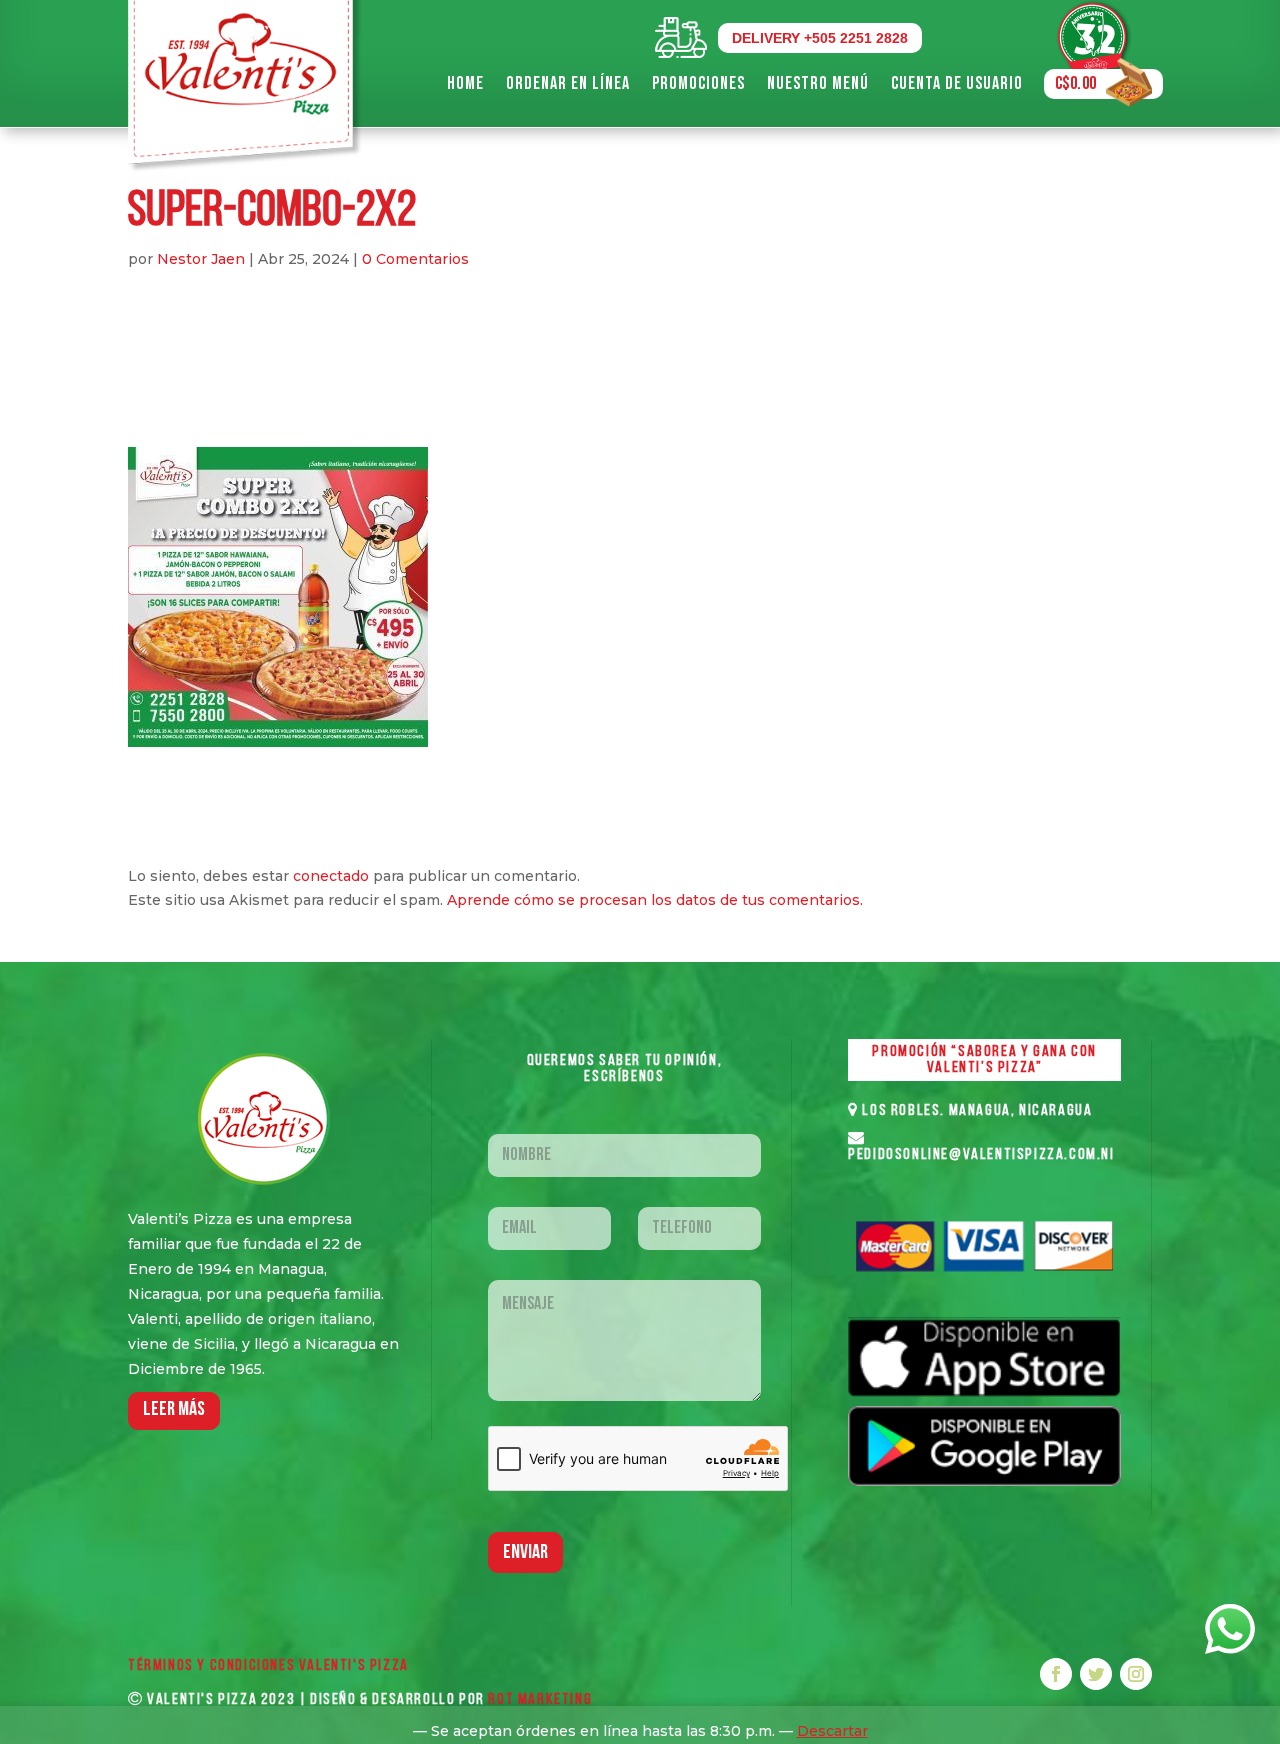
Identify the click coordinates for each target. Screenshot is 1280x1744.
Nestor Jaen (201, 259)
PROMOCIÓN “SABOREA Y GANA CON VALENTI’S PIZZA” (984, 1060)
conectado (331, 876)
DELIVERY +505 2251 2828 (820, 38)
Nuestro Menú (818, 83)
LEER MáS (174, 1410)
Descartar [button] (832, 1731)
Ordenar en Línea (568, 83)
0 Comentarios (415, 259)
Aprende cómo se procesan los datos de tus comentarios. (655, 900)
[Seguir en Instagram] (1136, 1674)
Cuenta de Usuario (957, 83)
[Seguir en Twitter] (1096, 1674)
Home (465, 83)
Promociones (698, 83)
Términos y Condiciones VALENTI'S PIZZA (268, 1666)
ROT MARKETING (540, 1700)
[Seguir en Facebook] (1056, 1674)
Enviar (525, 1553)
